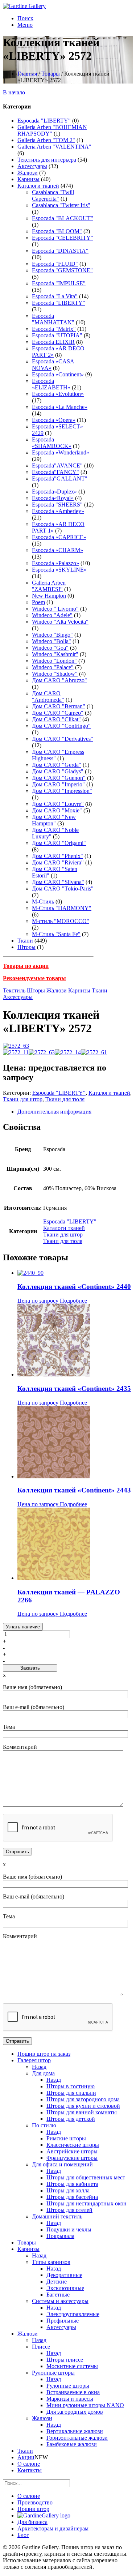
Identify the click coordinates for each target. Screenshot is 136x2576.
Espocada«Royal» (53, 498)
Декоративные (64, 2275)
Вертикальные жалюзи (75, 2431)
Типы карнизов (51, 2262)
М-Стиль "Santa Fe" (56, 934)
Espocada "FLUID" (55, 264)
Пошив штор (33, 2509)
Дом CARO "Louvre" (58, 804)
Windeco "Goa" (50, 648)
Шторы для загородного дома (83, 2099)
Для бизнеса (32, 2522)
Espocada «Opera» (54, 420)
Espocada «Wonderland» (61, 452)
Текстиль (14, 990)
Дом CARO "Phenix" (57, 856)
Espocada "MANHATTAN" (53, 319)
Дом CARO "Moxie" (57, 810)
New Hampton (49, 596)
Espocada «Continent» (58, 374)
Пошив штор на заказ (44, 2054)
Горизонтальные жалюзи (77, 2438)
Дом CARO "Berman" (59, 706)
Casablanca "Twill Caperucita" (53, 195)
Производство (35, 2502)
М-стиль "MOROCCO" (61, 921)
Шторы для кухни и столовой (83, 2106)
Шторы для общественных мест (86, 2177)
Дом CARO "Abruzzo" (59, 680)
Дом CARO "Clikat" (56, 719)
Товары (51, 74)
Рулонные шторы (53, 2373)
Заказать (30, 1668)
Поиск (25, 18)
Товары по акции (26, 966)
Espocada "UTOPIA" (57, 335)
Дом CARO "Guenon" (59, 778)
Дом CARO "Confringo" (61, 726)
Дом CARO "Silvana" (58, 882)
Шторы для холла (68, 2190)
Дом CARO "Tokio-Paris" (63, 888)
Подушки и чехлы (69, 2229)
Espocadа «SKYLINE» (59, 570)
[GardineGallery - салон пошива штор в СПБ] (44, 2515)
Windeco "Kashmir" (55, 654)
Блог (23, 2535)
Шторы (26, 947)
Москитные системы (72, 2366)
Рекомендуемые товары (34, 978)
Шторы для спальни (71, 2093)
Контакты (30, 2470)
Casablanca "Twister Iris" (61, 205)
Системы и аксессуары (60, 2301)
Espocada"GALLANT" (60, 479)
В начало (14, 92)
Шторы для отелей (69, 2210)
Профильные (63, 2321)
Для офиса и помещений (62, 2164)
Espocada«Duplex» (54, 492)
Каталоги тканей (38, 186)
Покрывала (60, 2236)
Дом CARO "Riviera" (58, 862)
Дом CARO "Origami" (59, 843)
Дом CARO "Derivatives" (63, 739)
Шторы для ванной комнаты (82, 2112)
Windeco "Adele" (52, 615)
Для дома (43, 2073)
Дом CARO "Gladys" (58, 771)
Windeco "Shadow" (55, 674)
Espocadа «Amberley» (58, 511)
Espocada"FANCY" (55, 472)
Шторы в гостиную (71, 2086)
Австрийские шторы (72, 2151)
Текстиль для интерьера (47, 160)
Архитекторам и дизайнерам (53, 2528)
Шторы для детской (71, 2119)
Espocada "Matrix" (54, 329)
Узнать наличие (23, 1627)
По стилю (44, 2125)
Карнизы (28, 179)
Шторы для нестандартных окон (86, 2203)
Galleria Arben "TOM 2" (46, 140)
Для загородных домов (75, 2412)
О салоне (29, 2464)
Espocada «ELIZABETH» (51, 384)
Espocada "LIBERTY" (44, 121)
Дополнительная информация (54, 1112)
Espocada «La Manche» (60, 407)
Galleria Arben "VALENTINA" (54, 147)
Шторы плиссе (65, 2360)
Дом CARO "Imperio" (58, 784)
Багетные (58, 2295)
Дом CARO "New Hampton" (54, 820)
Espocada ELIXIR (53, 342)
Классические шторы (73, 2145)
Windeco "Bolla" (51, 641)
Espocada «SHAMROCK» (52, 443)
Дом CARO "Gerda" (57, 765)
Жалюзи (28, 173)
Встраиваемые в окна (73, 2392)
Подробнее (73, 1301)
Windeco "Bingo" (52, 635)
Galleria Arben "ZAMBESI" (49, 586)
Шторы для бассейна (72, 2197)
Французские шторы (72, 2158)
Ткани (25, 941)
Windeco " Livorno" (55, 609)
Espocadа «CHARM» (57, 550)
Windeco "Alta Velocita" (60, 622)
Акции (26, 2457)
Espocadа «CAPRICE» (59, 537)
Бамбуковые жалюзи (72, 2444)
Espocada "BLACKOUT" (63, 218)
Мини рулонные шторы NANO (85, 2405)
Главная (27, 74)
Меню (25, 25)
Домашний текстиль (57, 2216)
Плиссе (41, 2347)
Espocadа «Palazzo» (55, 563)
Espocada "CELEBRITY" (63, 238)
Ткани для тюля (65, 1099)
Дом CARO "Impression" (62, 791)
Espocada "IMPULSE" (59, 283)
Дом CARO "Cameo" (58, 713)
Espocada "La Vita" (55, 296)
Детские (57, 2282)
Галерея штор (34, 2060)
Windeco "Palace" (53, 667)
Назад (39, 2067)
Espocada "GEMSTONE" (62, 270)
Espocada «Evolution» (58, 394)
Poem (38, 602)
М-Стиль (43, 902)
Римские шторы (66, 2138)
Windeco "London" (54, 661)
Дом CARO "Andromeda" (48, 697)
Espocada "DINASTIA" (60, 251)
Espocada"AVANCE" (57, 465)
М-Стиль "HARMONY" (62, 908)
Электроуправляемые (73, 2314)
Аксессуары (32, 166)
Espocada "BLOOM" (57, 231)
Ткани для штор (23, 1099)
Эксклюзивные (65, 2288)
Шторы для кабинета (72, 2184)
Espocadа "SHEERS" (57, 505)
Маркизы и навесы (70, 2399)
